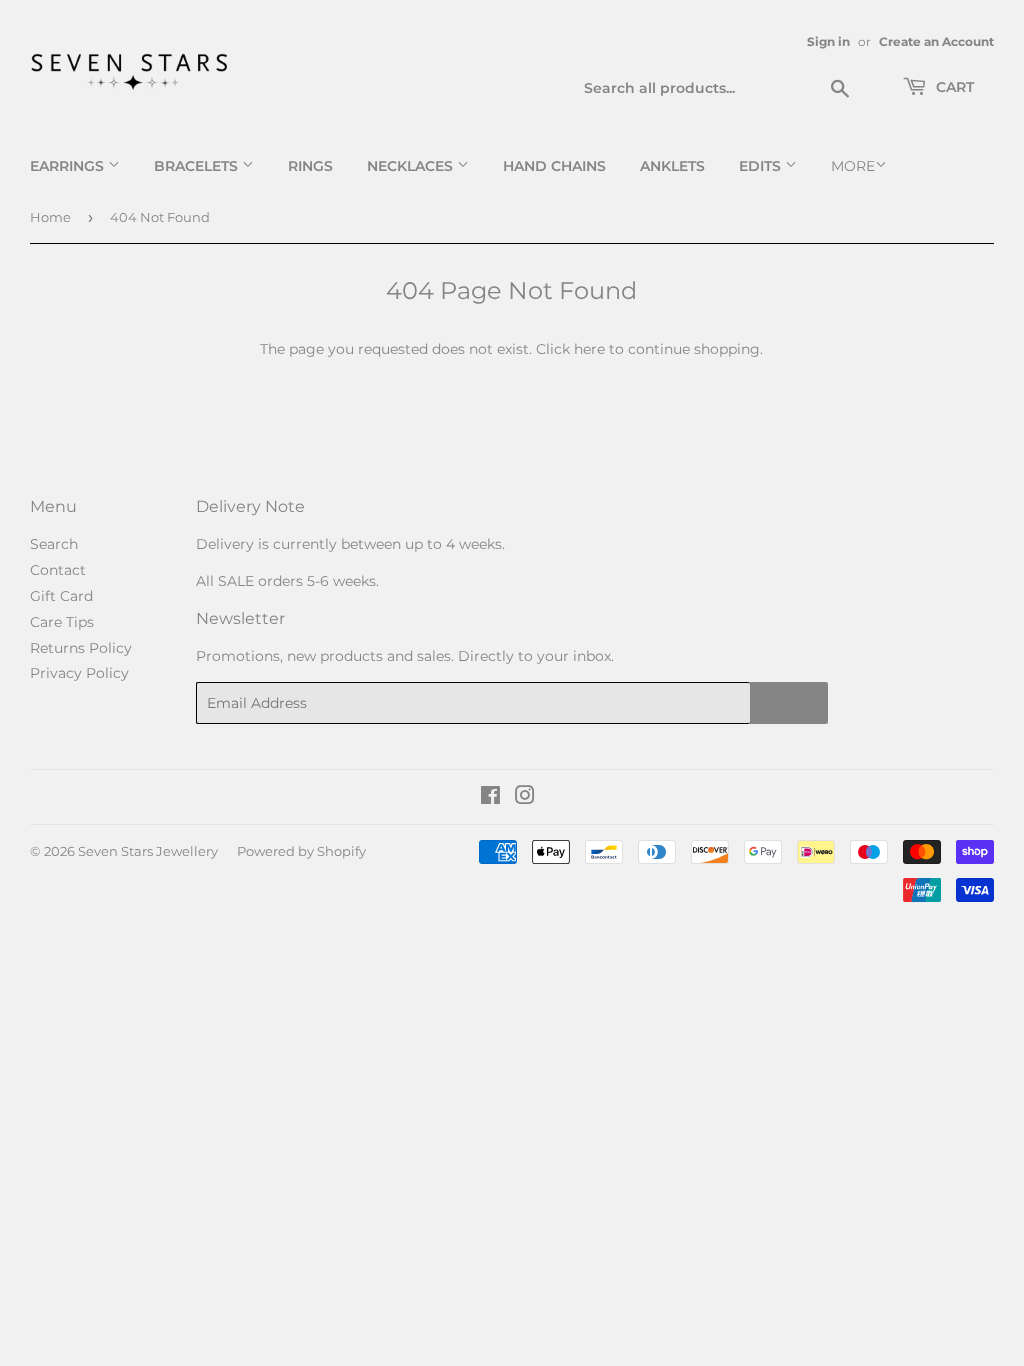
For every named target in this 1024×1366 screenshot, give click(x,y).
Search (54, 544)
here (589, 349)
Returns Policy (81, 648)
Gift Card (61, 596)
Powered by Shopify (301, 851)
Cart (953, 87)
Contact (58, 570)
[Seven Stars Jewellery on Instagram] (525, 798)
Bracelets (198, 166)
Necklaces (412, 166)
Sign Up (789, 703)
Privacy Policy (79, 673)
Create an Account (936, 41)
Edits (762, 166)
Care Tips (62, 622)
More (853, 166)
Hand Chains (554, 166)
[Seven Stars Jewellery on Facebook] (490, 798)
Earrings (69, 166)
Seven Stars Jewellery (148, 851)
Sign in (828, 41)
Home (50, 217)
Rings (310, 166)
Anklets (672, 166)
